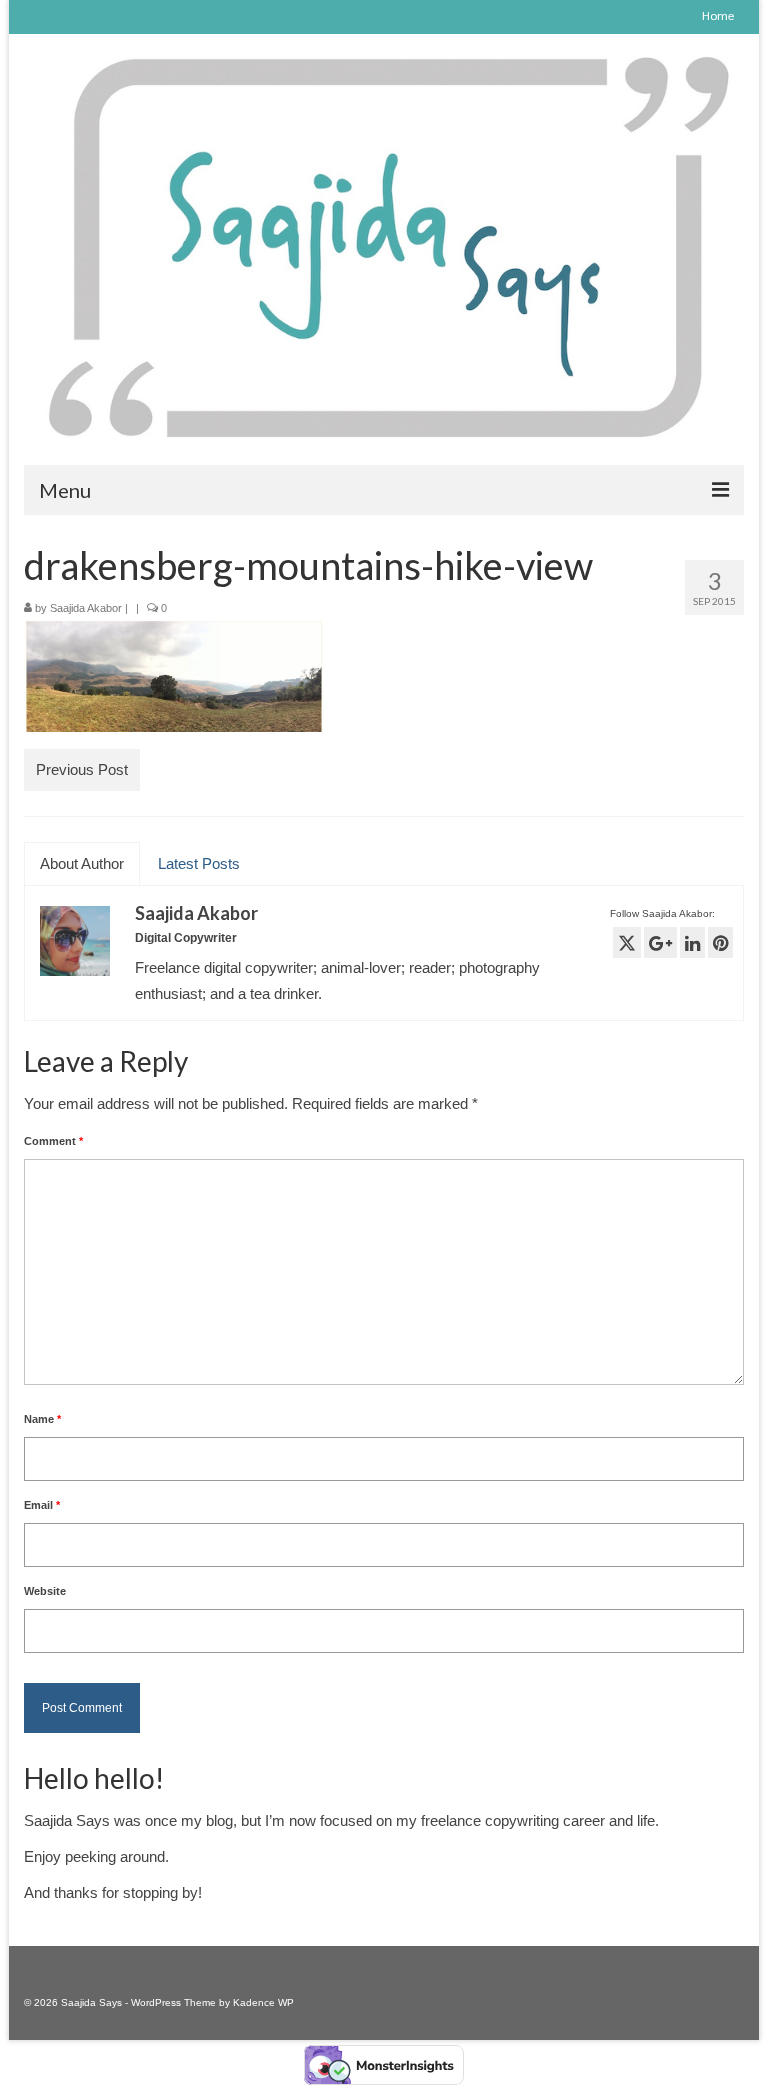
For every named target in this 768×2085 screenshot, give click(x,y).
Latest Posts (199, 863)
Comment (53, 1141)
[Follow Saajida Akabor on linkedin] (692, 942)
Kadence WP (263, 2002)
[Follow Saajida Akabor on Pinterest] (720, 942)
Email (42, 1505)
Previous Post (82, 769)
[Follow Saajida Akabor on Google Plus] (660, 942)
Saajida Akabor (86, 608)
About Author (82, 863)
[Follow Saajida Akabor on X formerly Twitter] (627, 942)
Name (42, 1419)
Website (45, 1591)
